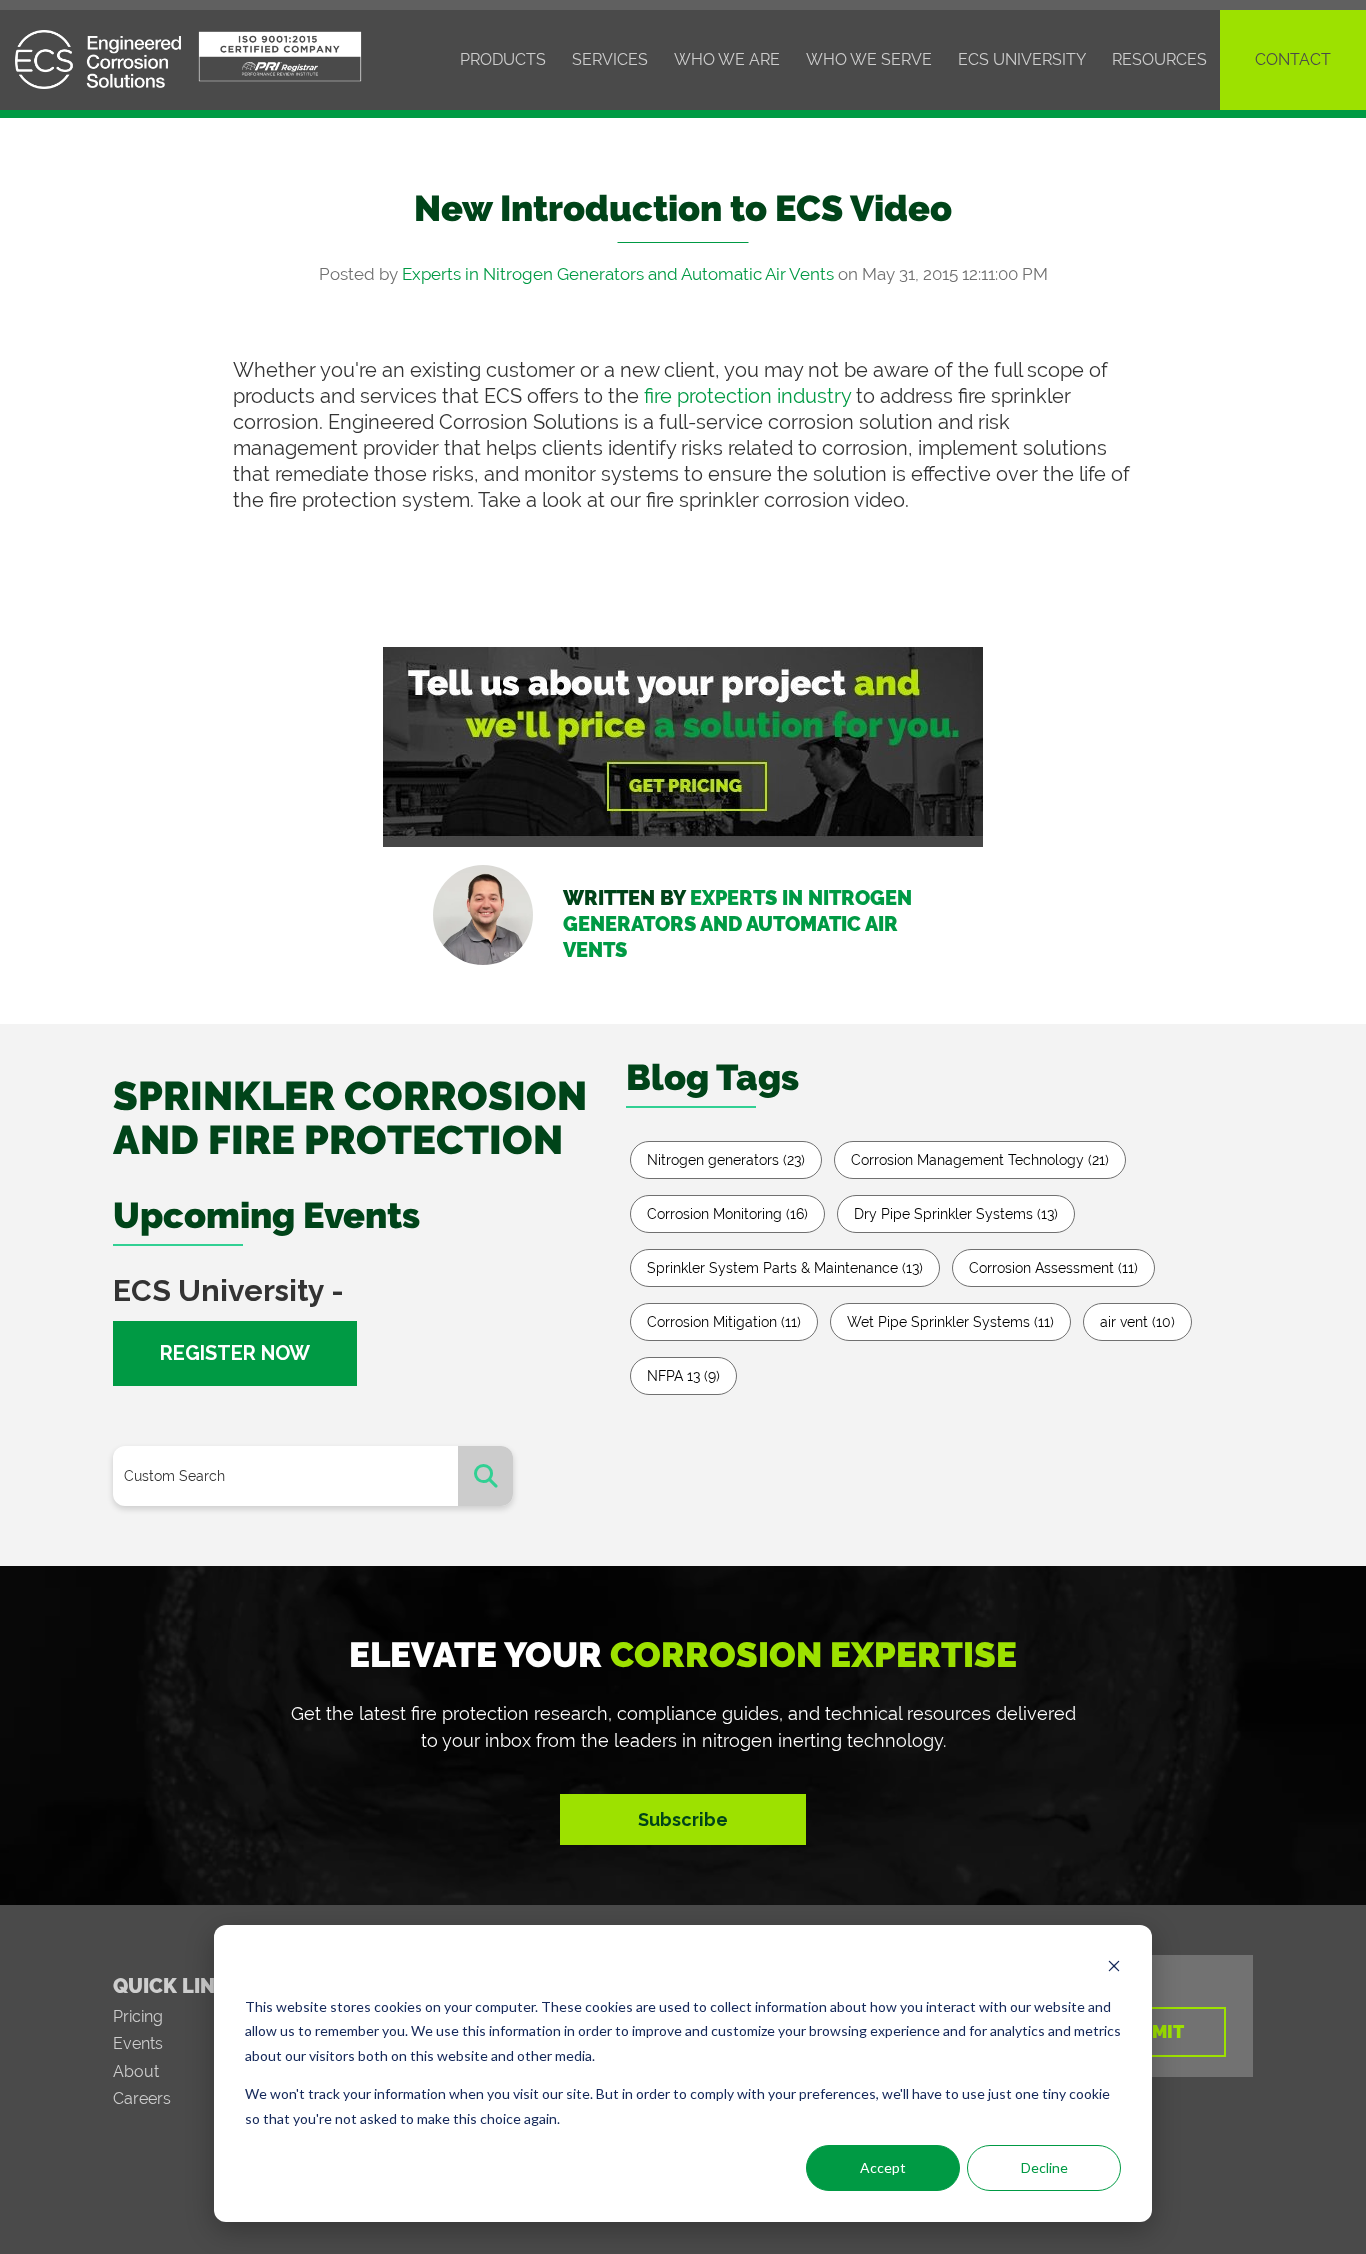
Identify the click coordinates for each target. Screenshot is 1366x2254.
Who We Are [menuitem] (727, 59)
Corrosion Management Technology (980, 1160)
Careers (142, 2098)
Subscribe (683, 1819)
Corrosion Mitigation (724, 1322)
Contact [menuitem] (1293, 59)
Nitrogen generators (726, 1160)
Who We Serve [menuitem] (869, 59)
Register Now (235, 1353)
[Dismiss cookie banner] (1114, 1968)
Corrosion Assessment (1053, 1268)
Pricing (138, 2016)
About (136, 2071)
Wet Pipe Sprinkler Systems (950, 1322)
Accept (883, 2167)
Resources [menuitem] (1159, 59)
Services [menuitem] (610, 59)
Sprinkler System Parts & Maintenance (785, 1268)
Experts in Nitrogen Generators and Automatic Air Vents (618, 274)
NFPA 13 (683, 1376)
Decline (1044, 2167)
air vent (1137, 1322)
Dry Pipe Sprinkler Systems (956, 1214)
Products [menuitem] (503, 59)
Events (138, 2043)
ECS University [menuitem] (1022, 59)
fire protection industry (747, 396)
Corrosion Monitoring (727, 1214)
